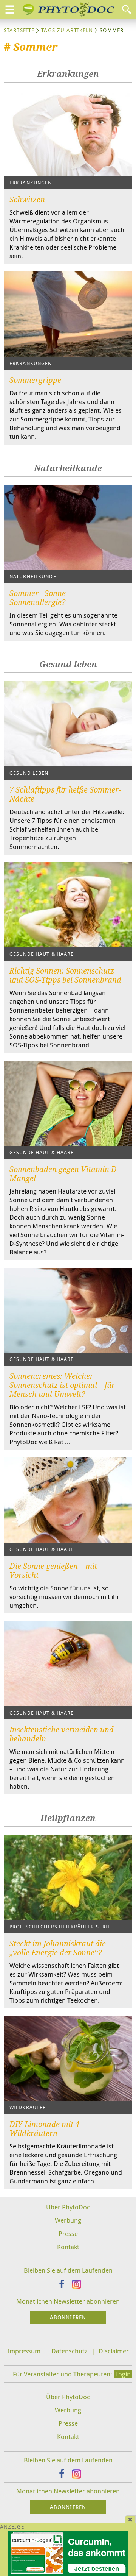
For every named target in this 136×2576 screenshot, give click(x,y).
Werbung (68, 2220)
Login (123, 2374)
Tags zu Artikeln (67, 30)
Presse (68, 2234)
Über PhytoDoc (68, 2207)
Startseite (19, 30)
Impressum (24, 2351)
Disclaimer (114, 2351)
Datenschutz (70, 2351)
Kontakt (68, 2247)
